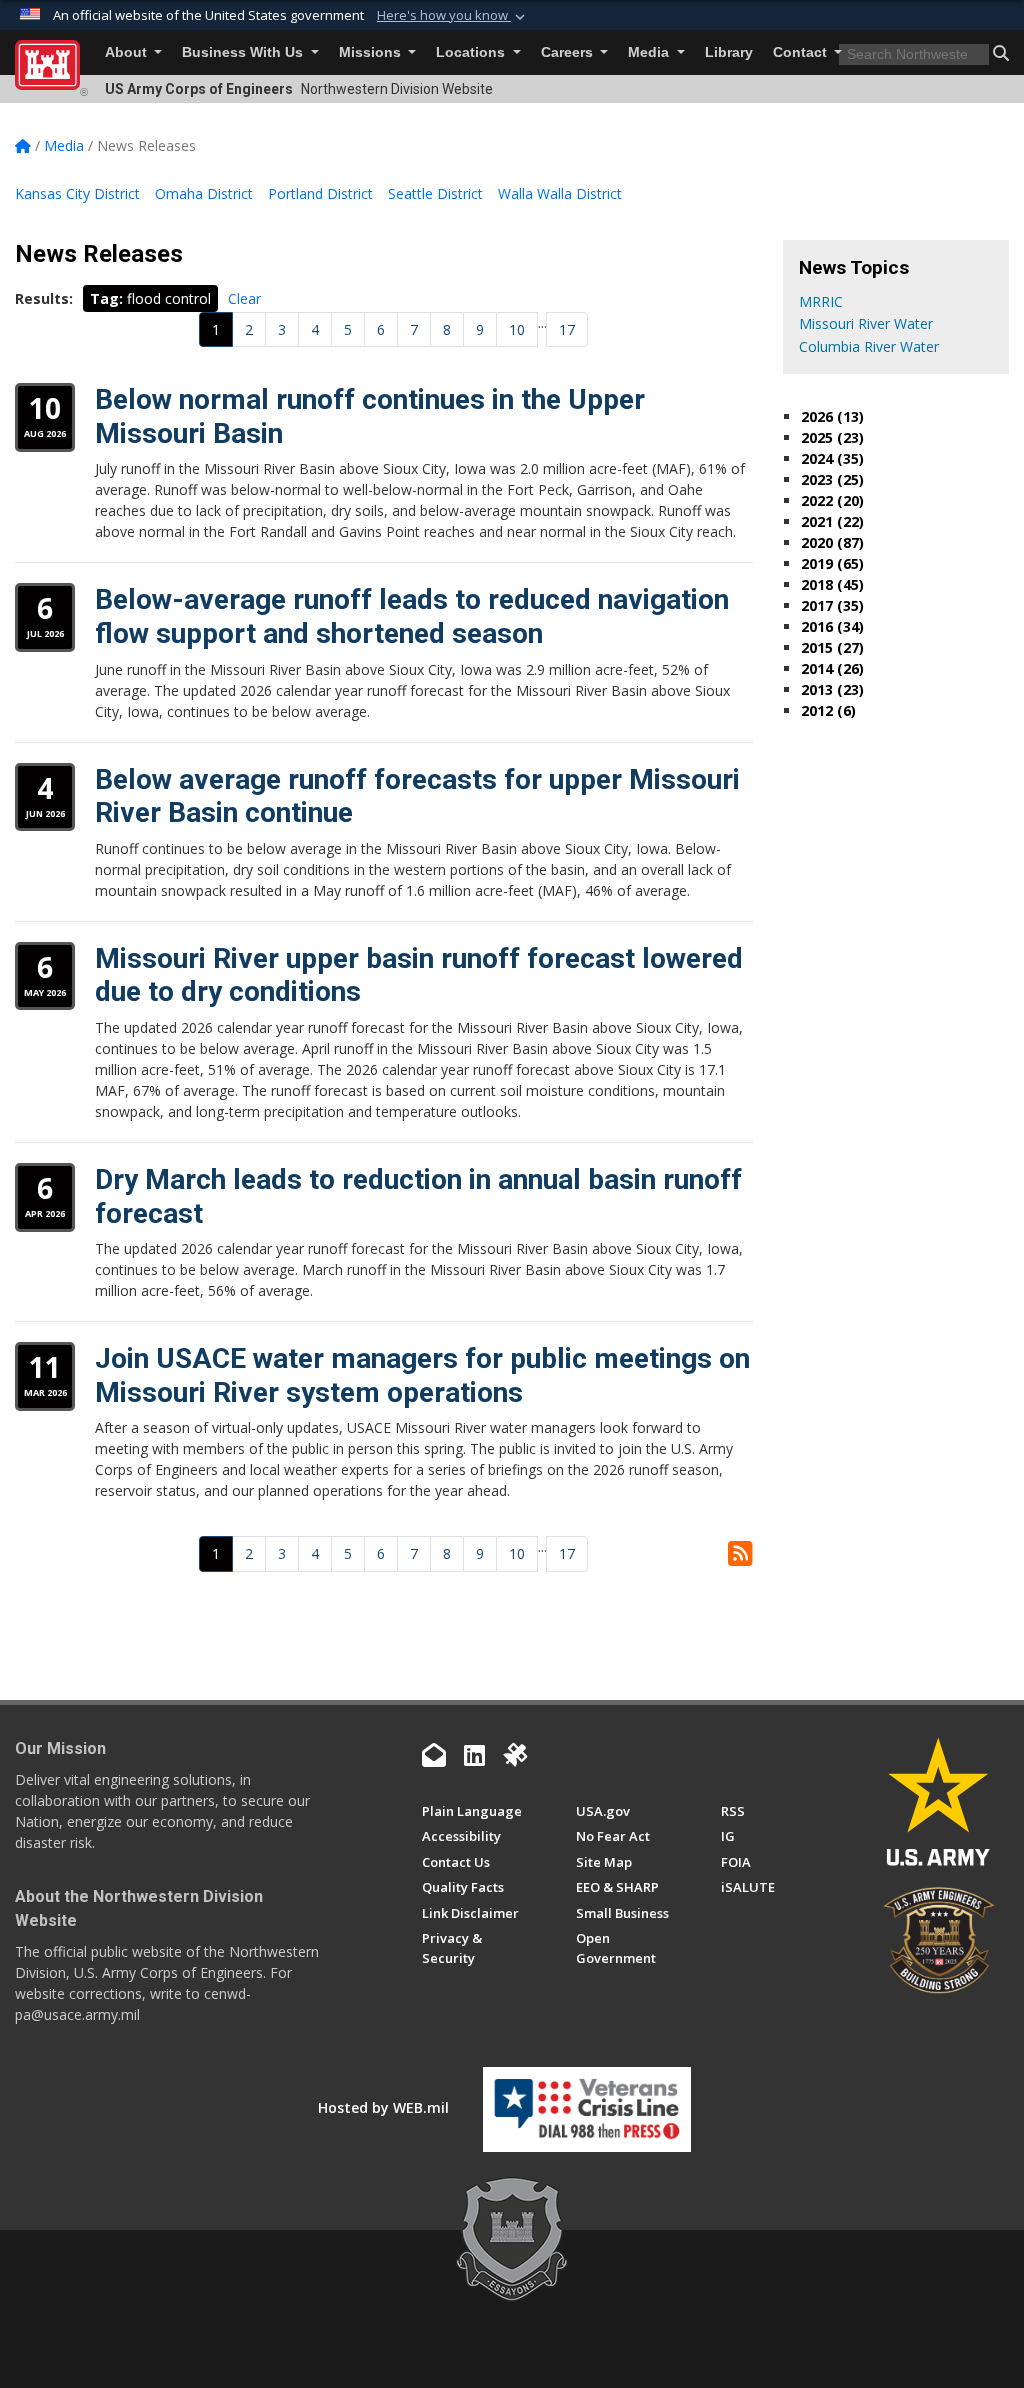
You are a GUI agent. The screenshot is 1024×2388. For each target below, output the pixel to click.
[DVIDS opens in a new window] (515, 1755)
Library (729, 52)
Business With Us (244, 52)
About (128, 52)
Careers (569, 52)
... (542, 322)
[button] (453, 16)
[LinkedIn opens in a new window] (474, 1755)
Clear (244, 298)
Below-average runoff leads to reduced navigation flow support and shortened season (412, 616)
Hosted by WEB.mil (383, 2107)
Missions (372, 52)
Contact (802, 52)
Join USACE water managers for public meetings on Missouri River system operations (422, 1375)
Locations (472, 52)
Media (650, 52)
